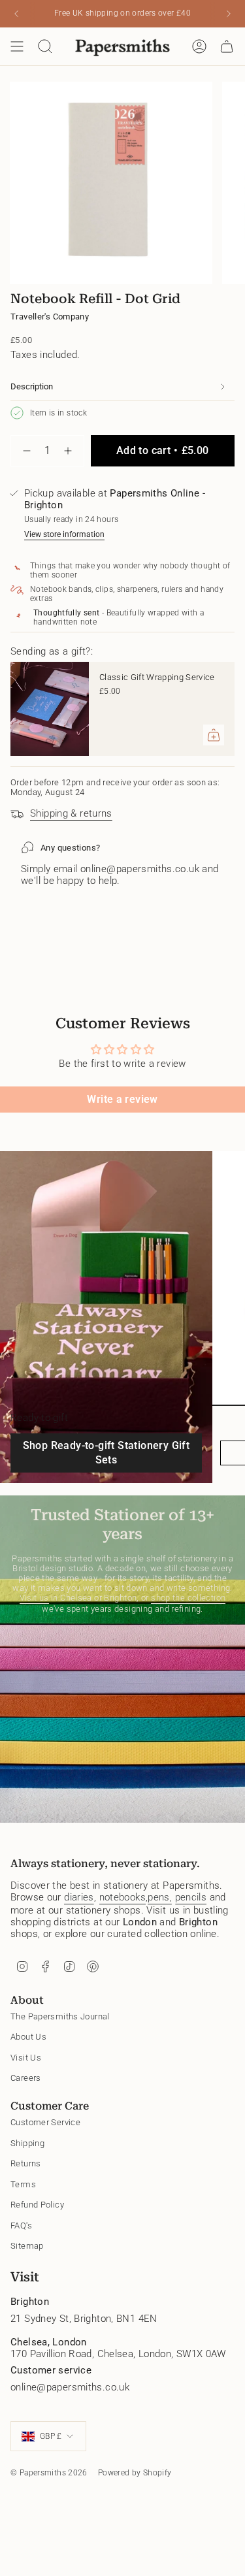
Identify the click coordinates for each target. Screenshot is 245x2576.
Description (32, 386)
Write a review (122, 1099)
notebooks (122, 1897)
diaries (79, 1897)
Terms (23, 2184)
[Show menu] (17, 46)
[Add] (214, 735)
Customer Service (45, 2122)
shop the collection (188, 1598)
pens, (160, 1897)
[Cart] (227, 46)
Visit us (34, 1598)
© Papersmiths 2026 (49, 2473)
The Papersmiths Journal (60, 2016)
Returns (26, 2163)
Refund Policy (37, 2205)
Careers (26, 2078)
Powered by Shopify (135, 2473)
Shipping (27, 2143)
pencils (191, 1897)
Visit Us (26, 2058)
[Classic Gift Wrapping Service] (50, 709)
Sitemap (27, 2246)
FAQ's (21, 2225)
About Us (28, 2037)
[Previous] (16, 14)
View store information (64, 534)
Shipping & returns (71, 813)
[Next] (229, 14)
